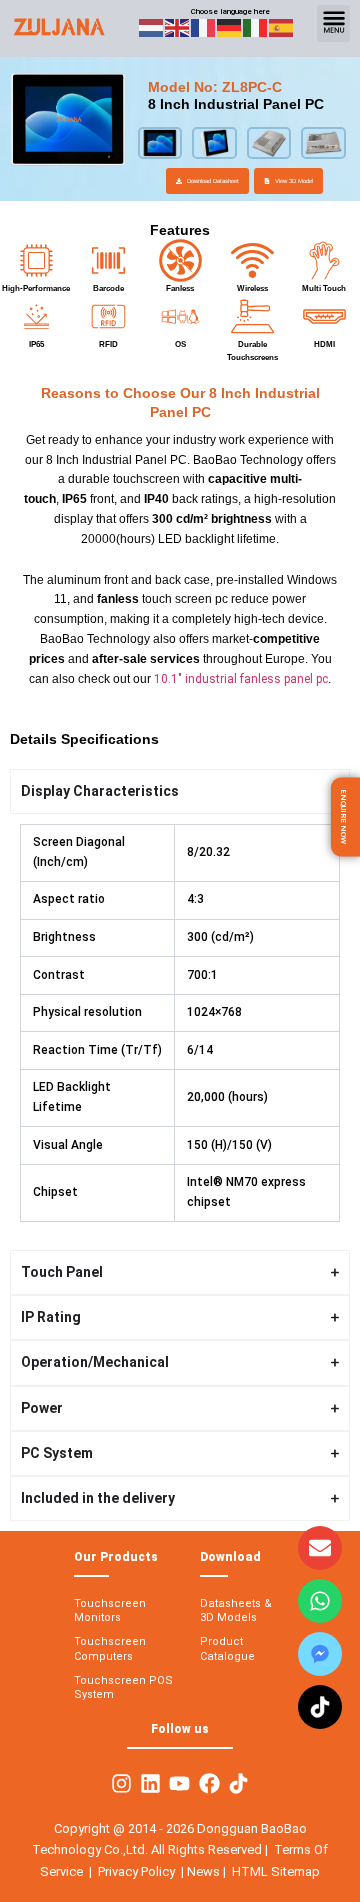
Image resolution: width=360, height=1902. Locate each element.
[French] (204, 27)
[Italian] (256, 27)
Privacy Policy (136, 1871)
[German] (230, 27)
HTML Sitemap (276, 1871)
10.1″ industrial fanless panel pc (241, 679)
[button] (333, 23)
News (205, 1871)
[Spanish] (282, 27)
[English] (178, 27)
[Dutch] (152, 27)
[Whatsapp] (320, 1601)
